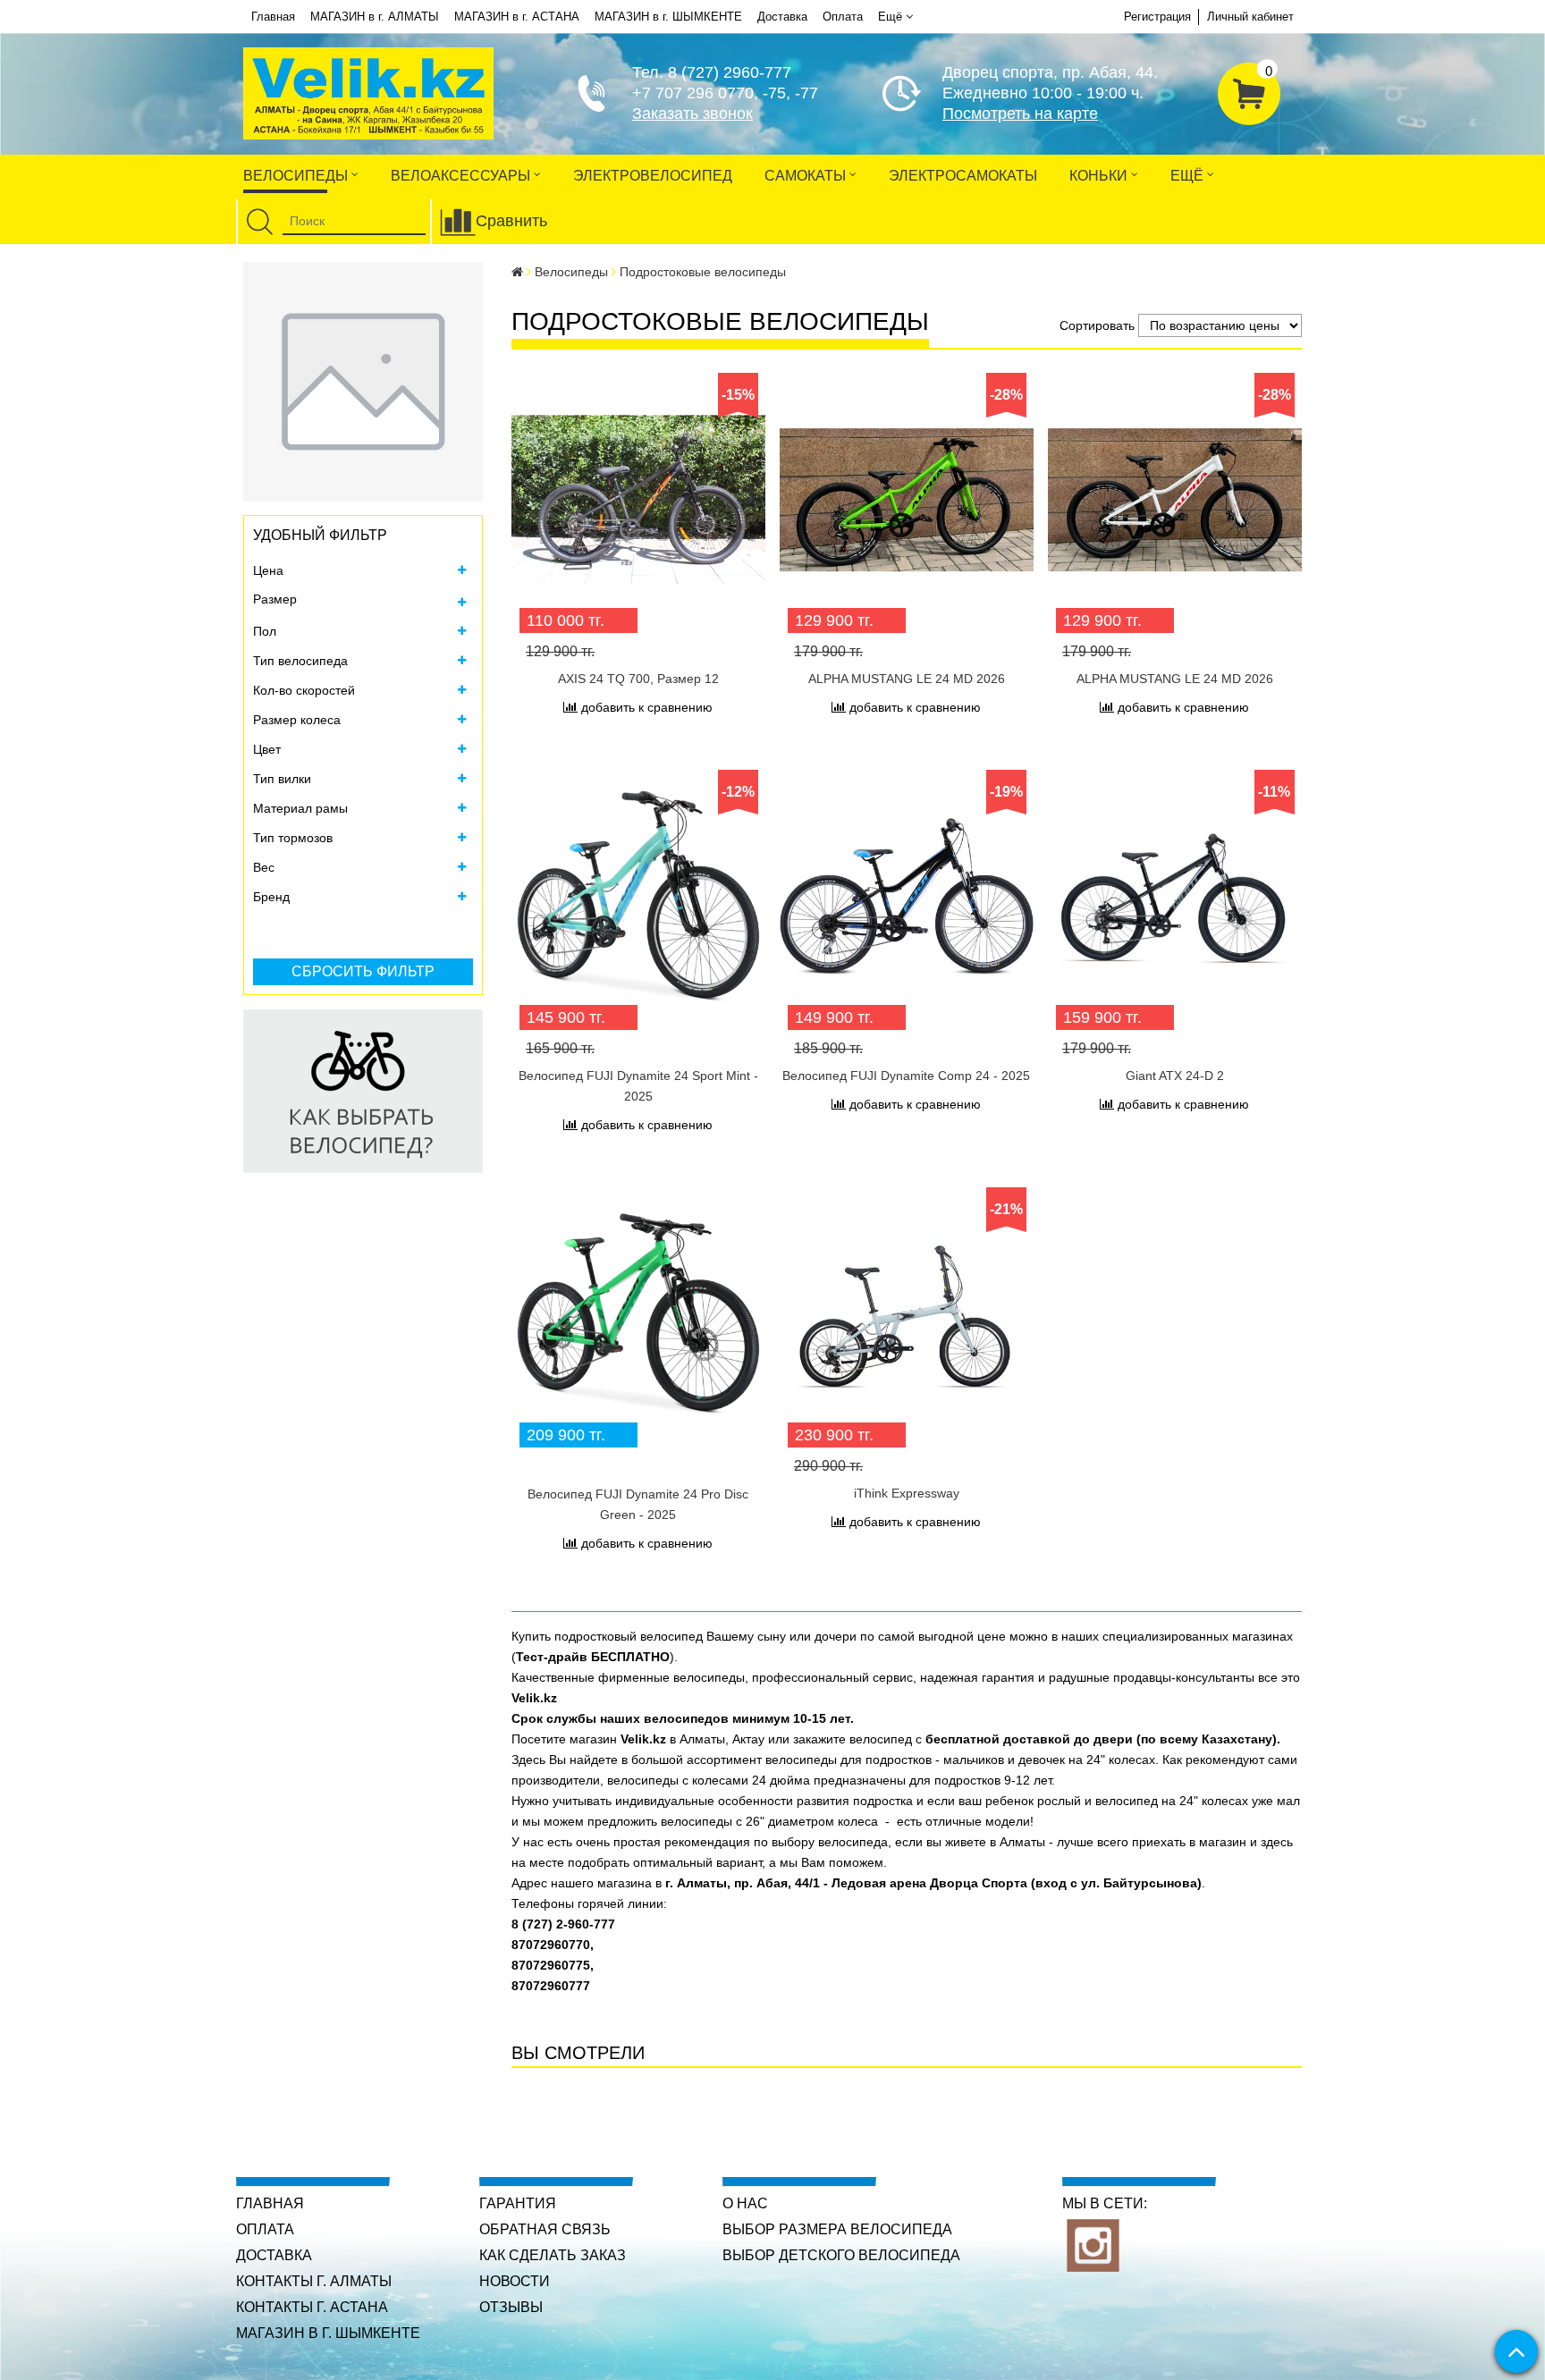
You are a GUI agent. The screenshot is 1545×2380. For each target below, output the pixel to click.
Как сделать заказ (553, 2255)
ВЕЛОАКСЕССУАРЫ (462, 176)
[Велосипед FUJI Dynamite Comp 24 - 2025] (907, 897)
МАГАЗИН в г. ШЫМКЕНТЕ (668, 17)
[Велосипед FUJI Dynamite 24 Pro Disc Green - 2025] (638, 1314)
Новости (515, 2281)
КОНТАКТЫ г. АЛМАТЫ (314, 2281)
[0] (1249, 91)
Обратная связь (545, 2229)
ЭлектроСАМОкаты (963, 176)
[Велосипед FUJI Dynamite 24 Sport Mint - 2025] (638, 897)
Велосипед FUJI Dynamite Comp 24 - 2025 (906, 1076)
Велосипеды (297, 176)
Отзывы (511, 2307)
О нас (745, 2203)
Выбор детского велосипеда (841, 2255)
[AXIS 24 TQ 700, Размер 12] (638, 500)
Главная (273, 17)
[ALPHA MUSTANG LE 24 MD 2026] (907, 500)
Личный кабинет (1250, 17)
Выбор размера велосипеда (837, 2229)
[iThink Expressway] (907, 1314)
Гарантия (518, 2203)
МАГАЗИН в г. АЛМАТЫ (375, 17)
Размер (275, 599)
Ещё (890, 17)
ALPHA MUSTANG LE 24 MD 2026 (907, 679)
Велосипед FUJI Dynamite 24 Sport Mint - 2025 (638, 1086)
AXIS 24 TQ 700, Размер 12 (638, 679)
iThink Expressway (907, 1493)
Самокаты (807, 176)
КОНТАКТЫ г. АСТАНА (312, 2307)
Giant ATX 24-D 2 (1175, 1076)
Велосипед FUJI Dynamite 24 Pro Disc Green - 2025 (638, 1504)
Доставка (782, 17)
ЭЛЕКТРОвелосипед (653, 176)
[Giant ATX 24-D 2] (1175, 897)
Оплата (843, 17)
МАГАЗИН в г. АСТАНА (517, 17)
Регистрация (1157, 17)
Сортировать (1097, 325)
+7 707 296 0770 (693, 93)
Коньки (1100, 176)
